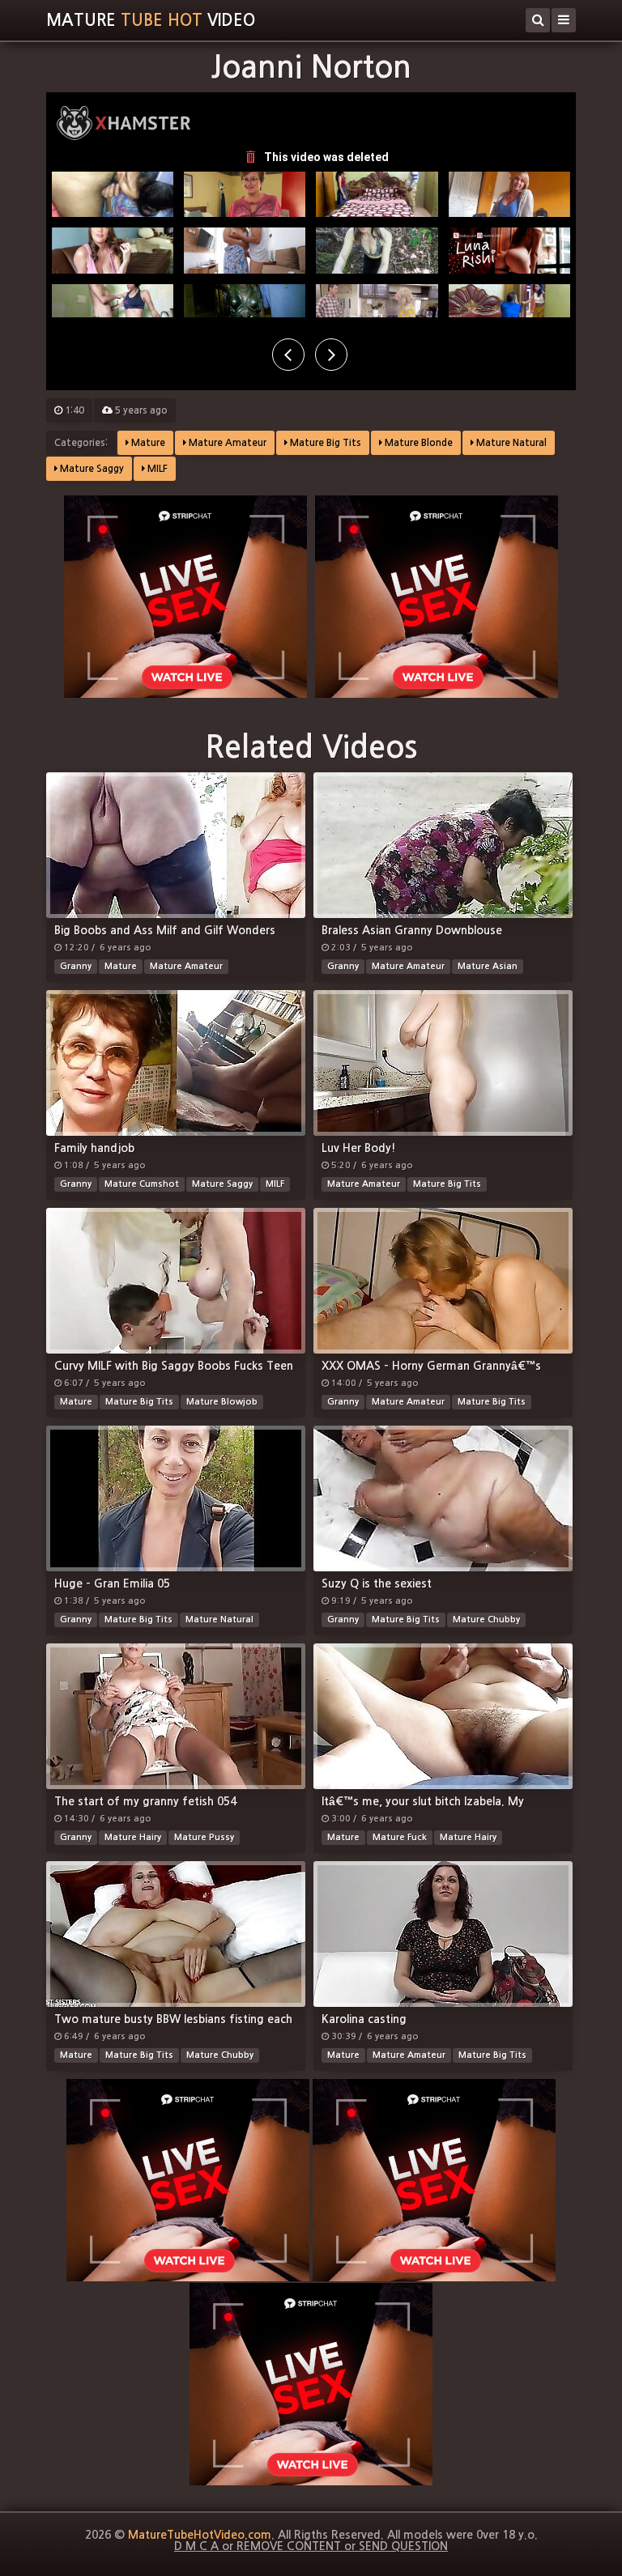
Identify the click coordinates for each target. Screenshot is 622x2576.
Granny (76, 966)
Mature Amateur (226, 443)
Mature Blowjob (222, 1402)
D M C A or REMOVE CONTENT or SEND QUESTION (311, 2546)
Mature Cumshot (142, 1184)
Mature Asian (488, 966)
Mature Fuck (400, 1837)
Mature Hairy (133, 1837)
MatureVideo (151, 20)
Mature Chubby (486, 1620)
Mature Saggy (91, 469)
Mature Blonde (418, 443)
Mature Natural (510, 443)
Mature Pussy (204, 1837)
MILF (156, 469)
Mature (147, 443)
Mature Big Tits (324, 443)
